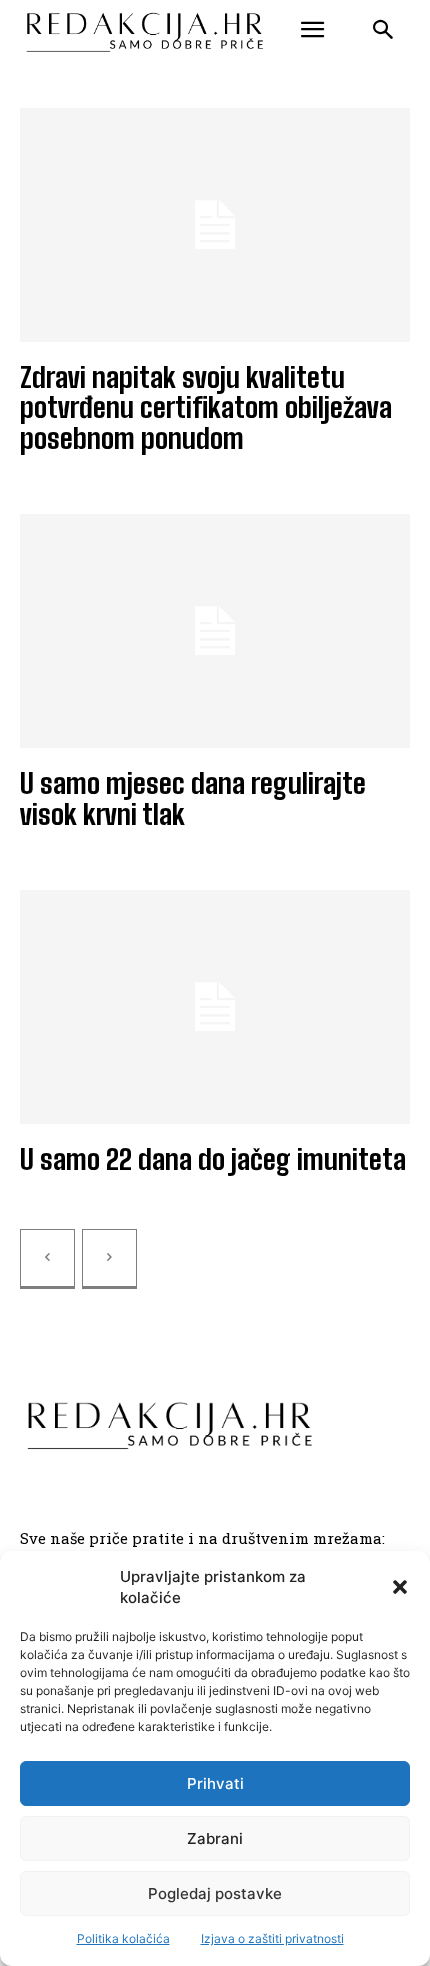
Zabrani (215, 1838)
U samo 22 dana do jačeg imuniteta (213, 1159)
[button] (400, 1587)
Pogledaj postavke (215, 1893)
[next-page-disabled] (109, 1259)
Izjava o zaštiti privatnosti (272, 1938)
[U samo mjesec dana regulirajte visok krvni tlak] (215, 631)
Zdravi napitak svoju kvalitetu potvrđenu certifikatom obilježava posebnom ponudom (206, 408)
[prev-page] (47, 1259)
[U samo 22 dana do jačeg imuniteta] (215, 1007)
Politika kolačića (123, 1938)
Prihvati (215, 1783)
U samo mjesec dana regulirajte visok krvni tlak (193, 798)
